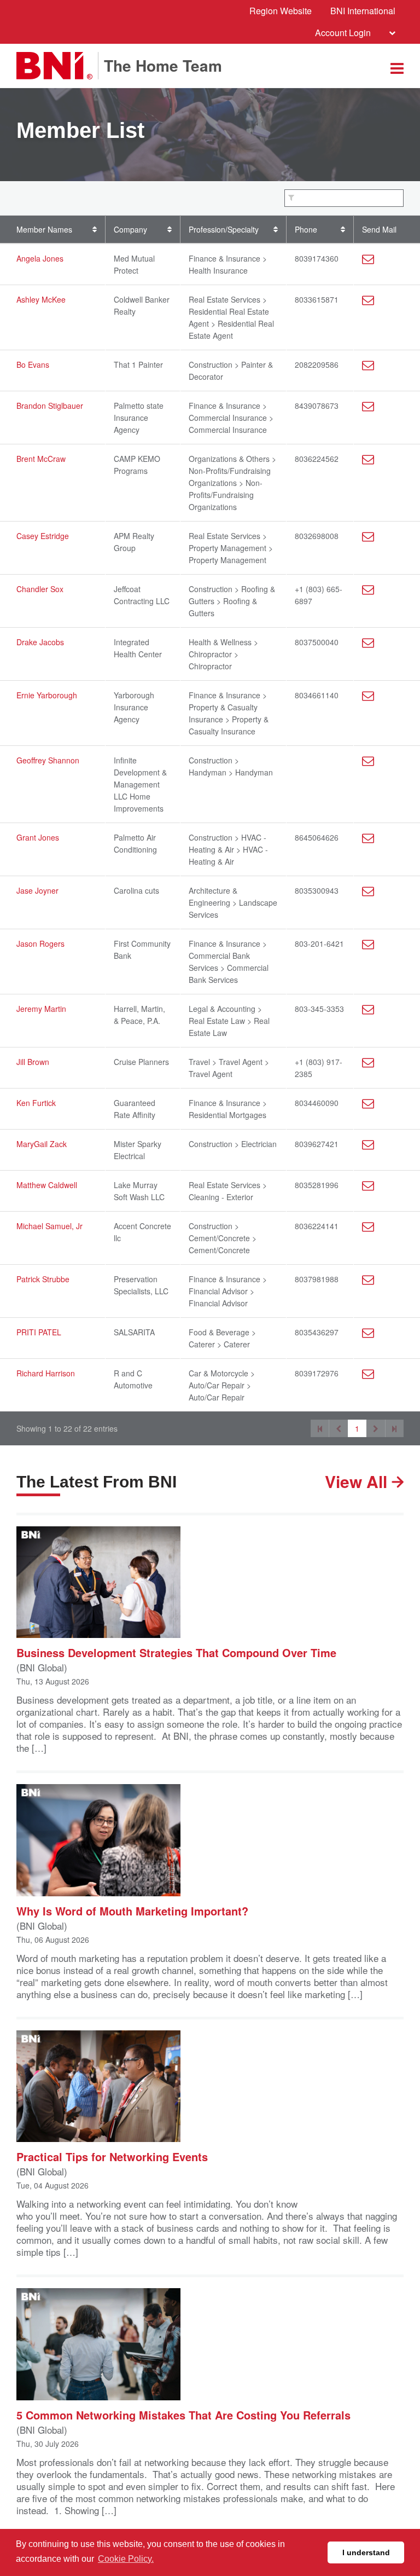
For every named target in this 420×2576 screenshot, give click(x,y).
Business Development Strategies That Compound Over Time (176, 1652)
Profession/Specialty (224, 229)
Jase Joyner (37, 890)
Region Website (281, 11)
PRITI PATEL (39, 1332)
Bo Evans (33, 364)
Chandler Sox (40, 589)
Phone (306, 229)
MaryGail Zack (42, 1144)
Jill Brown (33, 1062)
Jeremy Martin (41, 1009)
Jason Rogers (40, 943)
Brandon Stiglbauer (50, 406)
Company (130, 229)
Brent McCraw (41, 459)
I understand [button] (366, 2552)
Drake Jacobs (40, 642)
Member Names (44, 229)
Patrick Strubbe (43, 1279)
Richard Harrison (46, 1373)
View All (358, 1481)
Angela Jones (40, 258)
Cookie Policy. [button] (126, 2559)
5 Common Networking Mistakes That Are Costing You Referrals (183, 2414)
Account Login (343, 33)
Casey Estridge (43, 536)
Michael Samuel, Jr (49, 1226)
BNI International (363, 11)
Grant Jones (38, 837)
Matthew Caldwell (47, 1185)
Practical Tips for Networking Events (112, 2156)
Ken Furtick (36, 1103)
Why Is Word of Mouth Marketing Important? (132, 1910)
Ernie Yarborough (47, 695)
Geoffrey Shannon (48, 760)
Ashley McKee (41, 299)
